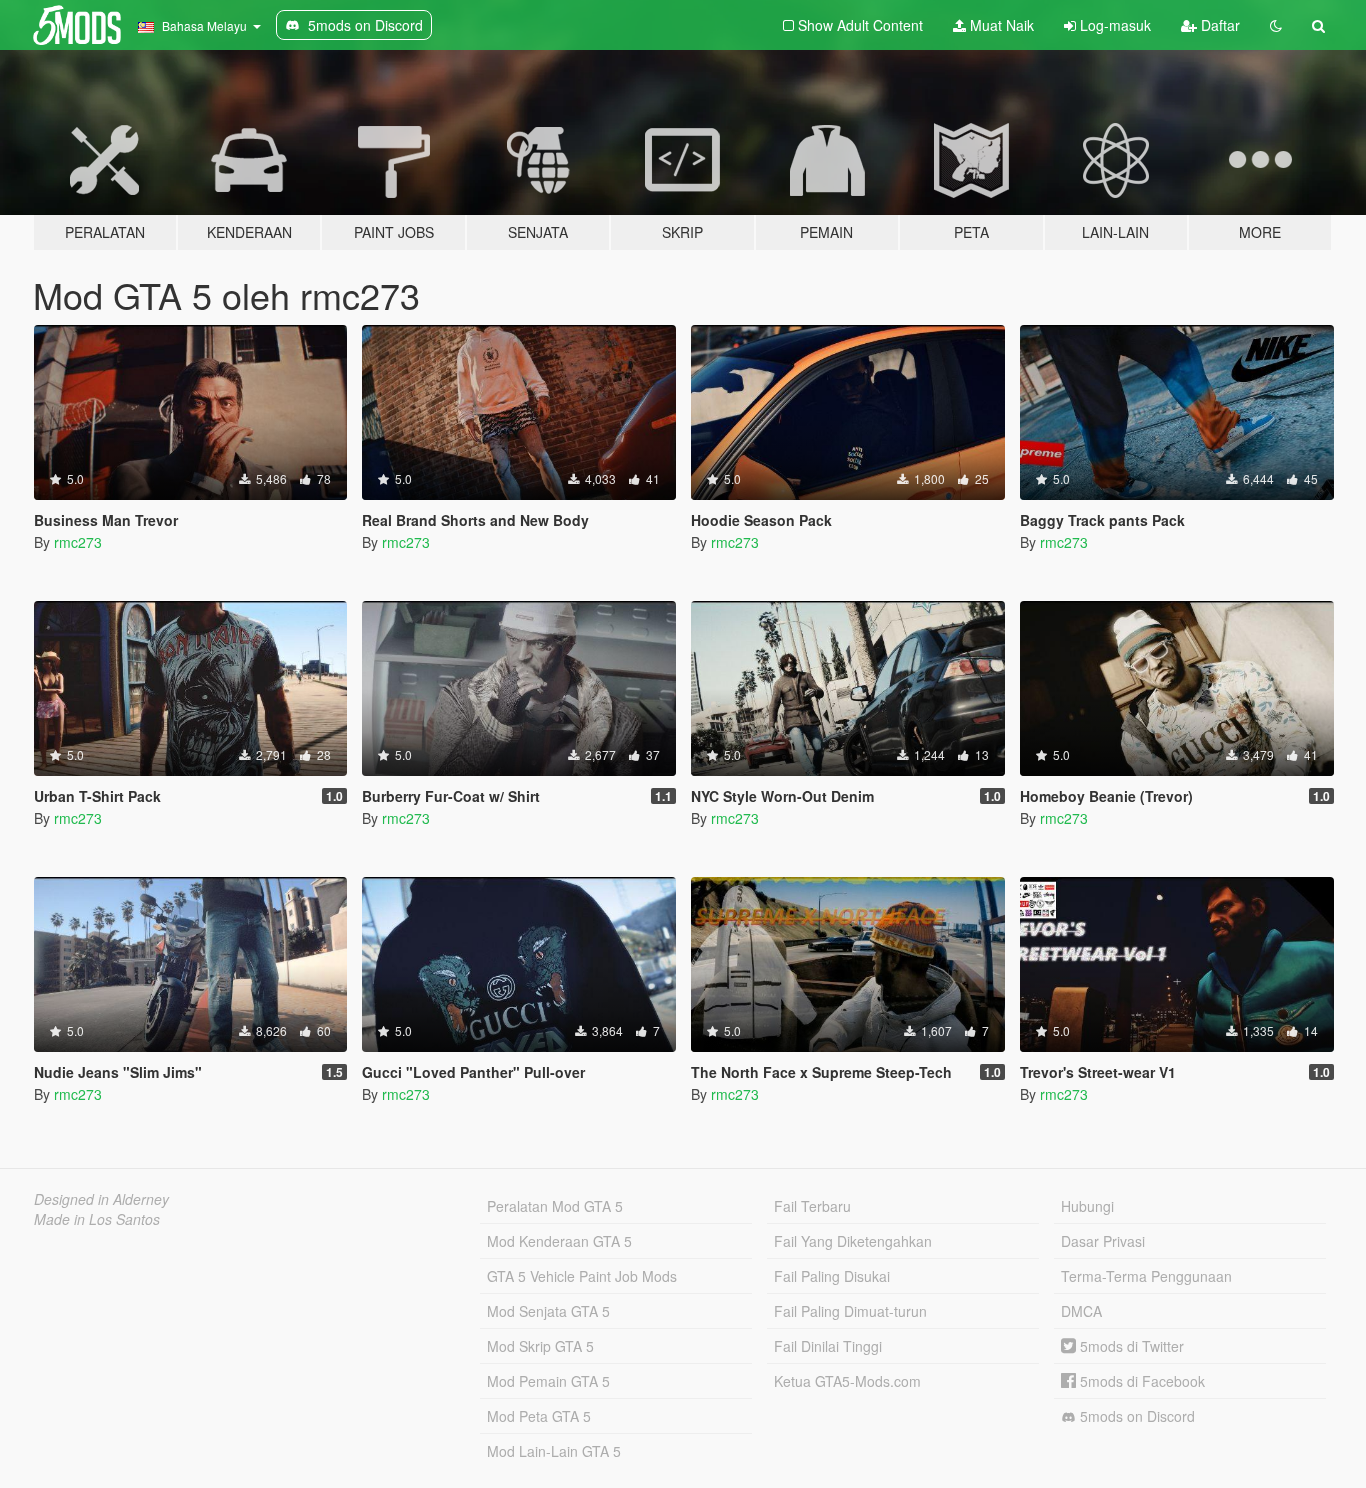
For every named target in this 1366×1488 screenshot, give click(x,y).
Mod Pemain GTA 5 (548, 1381)
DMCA (1081, 1311)
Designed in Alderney (101, 1199)
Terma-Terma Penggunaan (1146, 1276)
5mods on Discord (1135, 1416)
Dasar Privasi (1103, 1241)
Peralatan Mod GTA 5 (555, 1206)
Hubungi (1087, 1206)
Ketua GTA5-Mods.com (847, 1381)
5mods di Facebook (1140, 1381)
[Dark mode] (1276, 25)
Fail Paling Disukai (832, 1276)
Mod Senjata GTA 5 (548, 1311)
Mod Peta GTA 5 (539, 1416)
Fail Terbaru (812, 1206)
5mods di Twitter (1130, 1346)
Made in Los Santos (97, 1219)
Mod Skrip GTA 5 (540, 1346)
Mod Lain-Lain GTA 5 (554, 1451)
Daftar (1218, 25)
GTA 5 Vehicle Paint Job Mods (582, 1276)
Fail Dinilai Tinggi (828, 1346)
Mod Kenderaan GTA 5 (559, 1241)
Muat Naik (1000, 25)
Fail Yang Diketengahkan (853, 1241)
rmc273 (78, 542)
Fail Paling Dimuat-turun (850, 1311)
